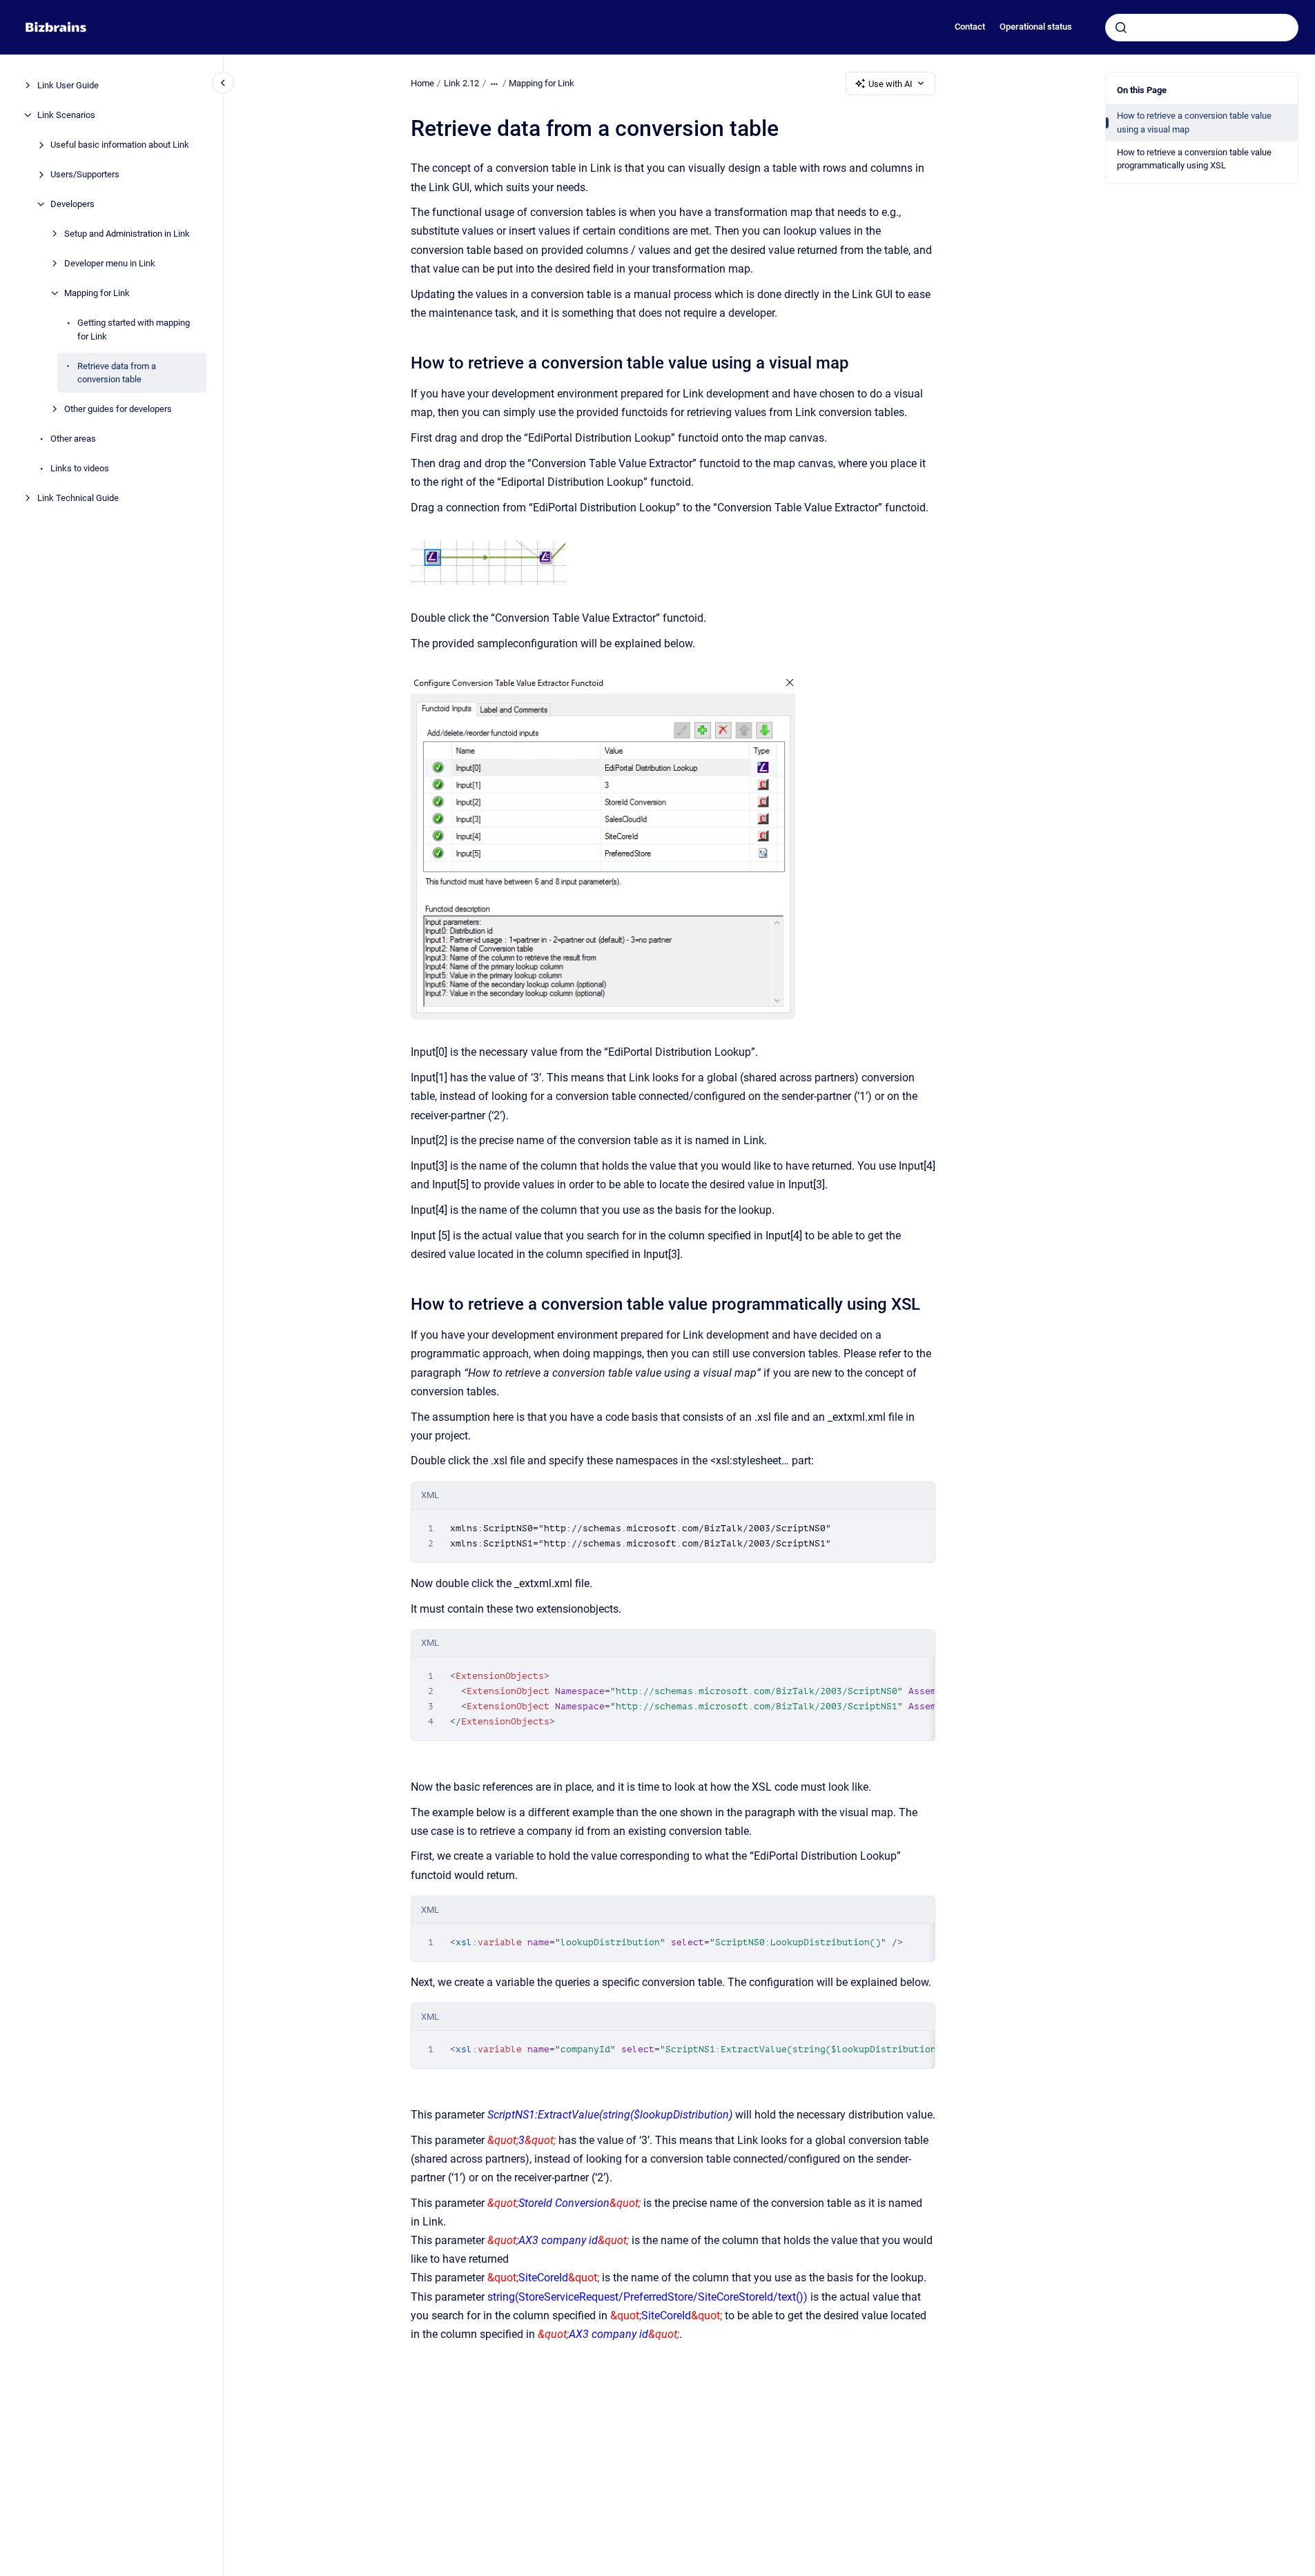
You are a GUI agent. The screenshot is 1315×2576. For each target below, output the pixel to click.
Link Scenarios (66, 115)
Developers (72, 204)
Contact (970, 27)
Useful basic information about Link (120, 145)
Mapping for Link (97, 293)
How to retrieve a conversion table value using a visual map (1194, 122)
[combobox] (1202, 28)
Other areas (73, 439)
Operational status (1036, 27)
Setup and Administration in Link (127, 234)
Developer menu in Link (110, 263)
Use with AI (890, 84)
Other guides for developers (118, 409)
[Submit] (1121, 28)
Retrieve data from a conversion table (117, 372)
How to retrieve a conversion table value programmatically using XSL (1194, 159)
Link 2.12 (461, 83)
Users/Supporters (85, 174)
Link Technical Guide (78, 498)
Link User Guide (68, 85)
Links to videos (80, 468)
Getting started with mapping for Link (134, 330)
